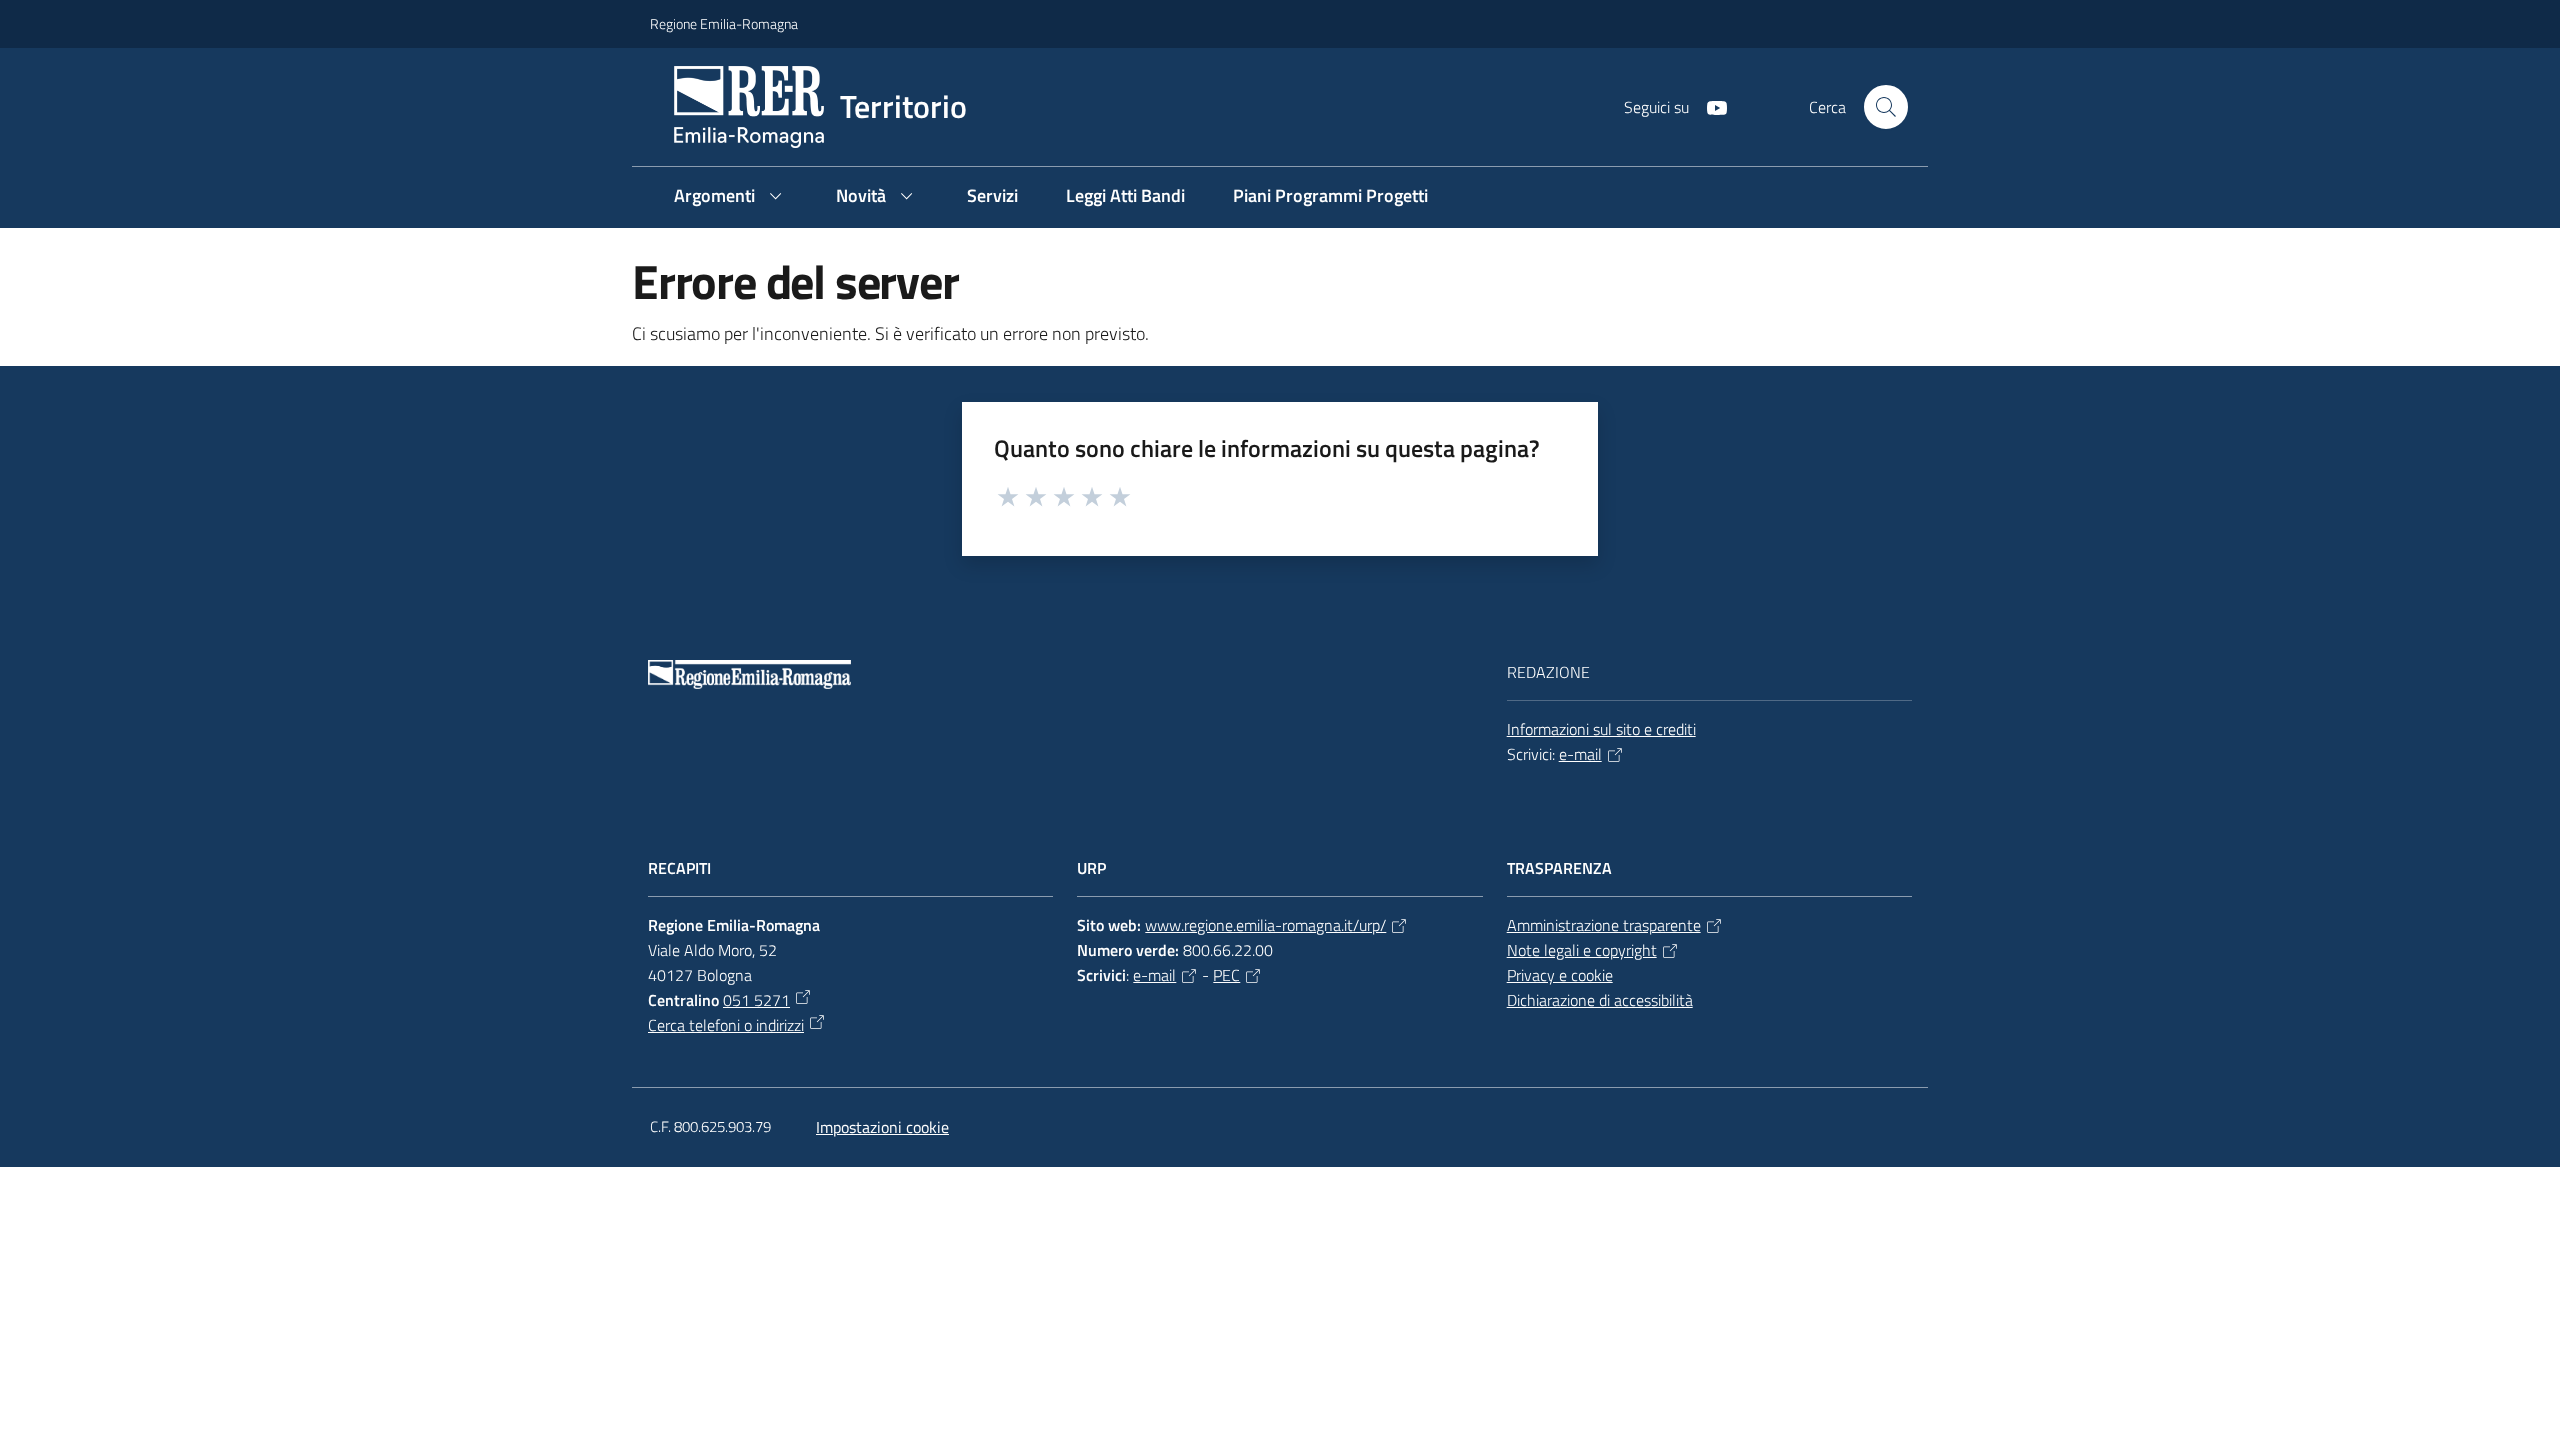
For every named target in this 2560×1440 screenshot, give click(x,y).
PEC (1226, 975)
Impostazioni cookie (882, 1127)
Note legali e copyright (1582, 950)
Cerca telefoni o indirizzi (726, 1025)
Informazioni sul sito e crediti (1601, 729)
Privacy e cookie (1560, 975)
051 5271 (756, 1000)
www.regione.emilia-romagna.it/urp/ (1265, 925)
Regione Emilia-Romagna (724, 23)
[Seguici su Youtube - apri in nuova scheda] (1709, 106)
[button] (1886, 107)
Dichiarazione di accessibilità (1600, 1000)
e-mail (1580, 754)
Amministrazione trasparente (1604, 925)
